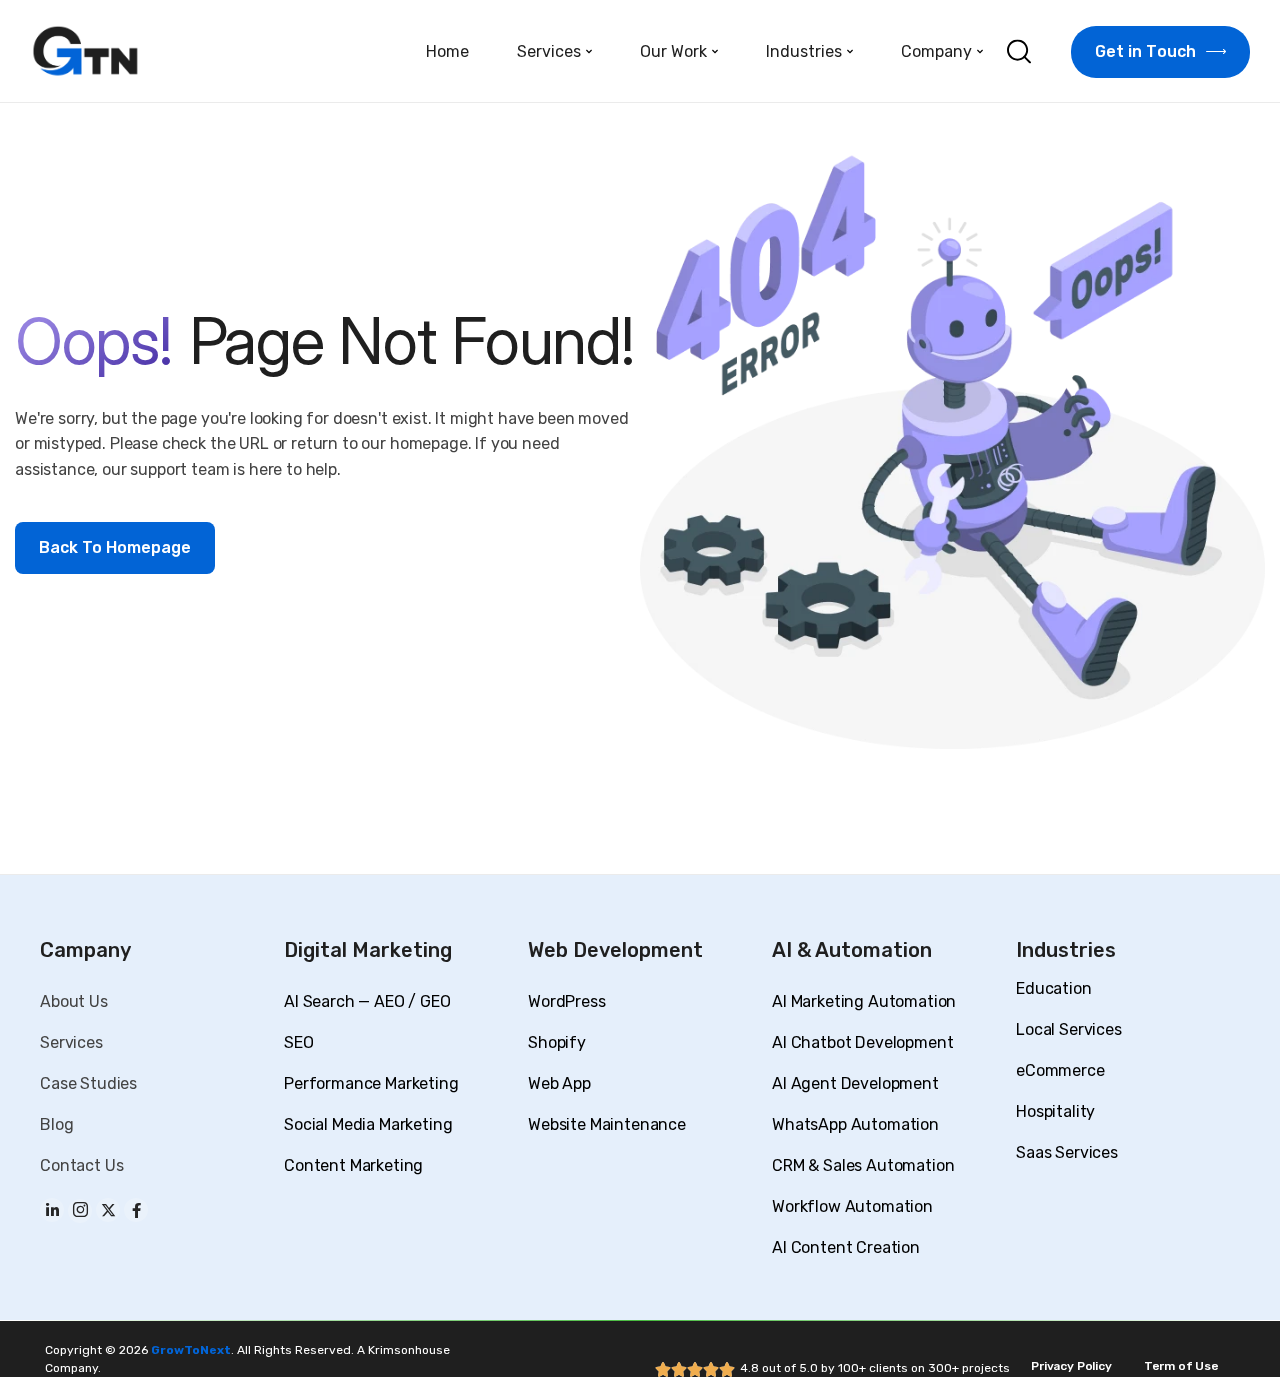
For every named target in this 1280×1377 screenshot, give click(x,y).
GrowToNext (191, 1350)
